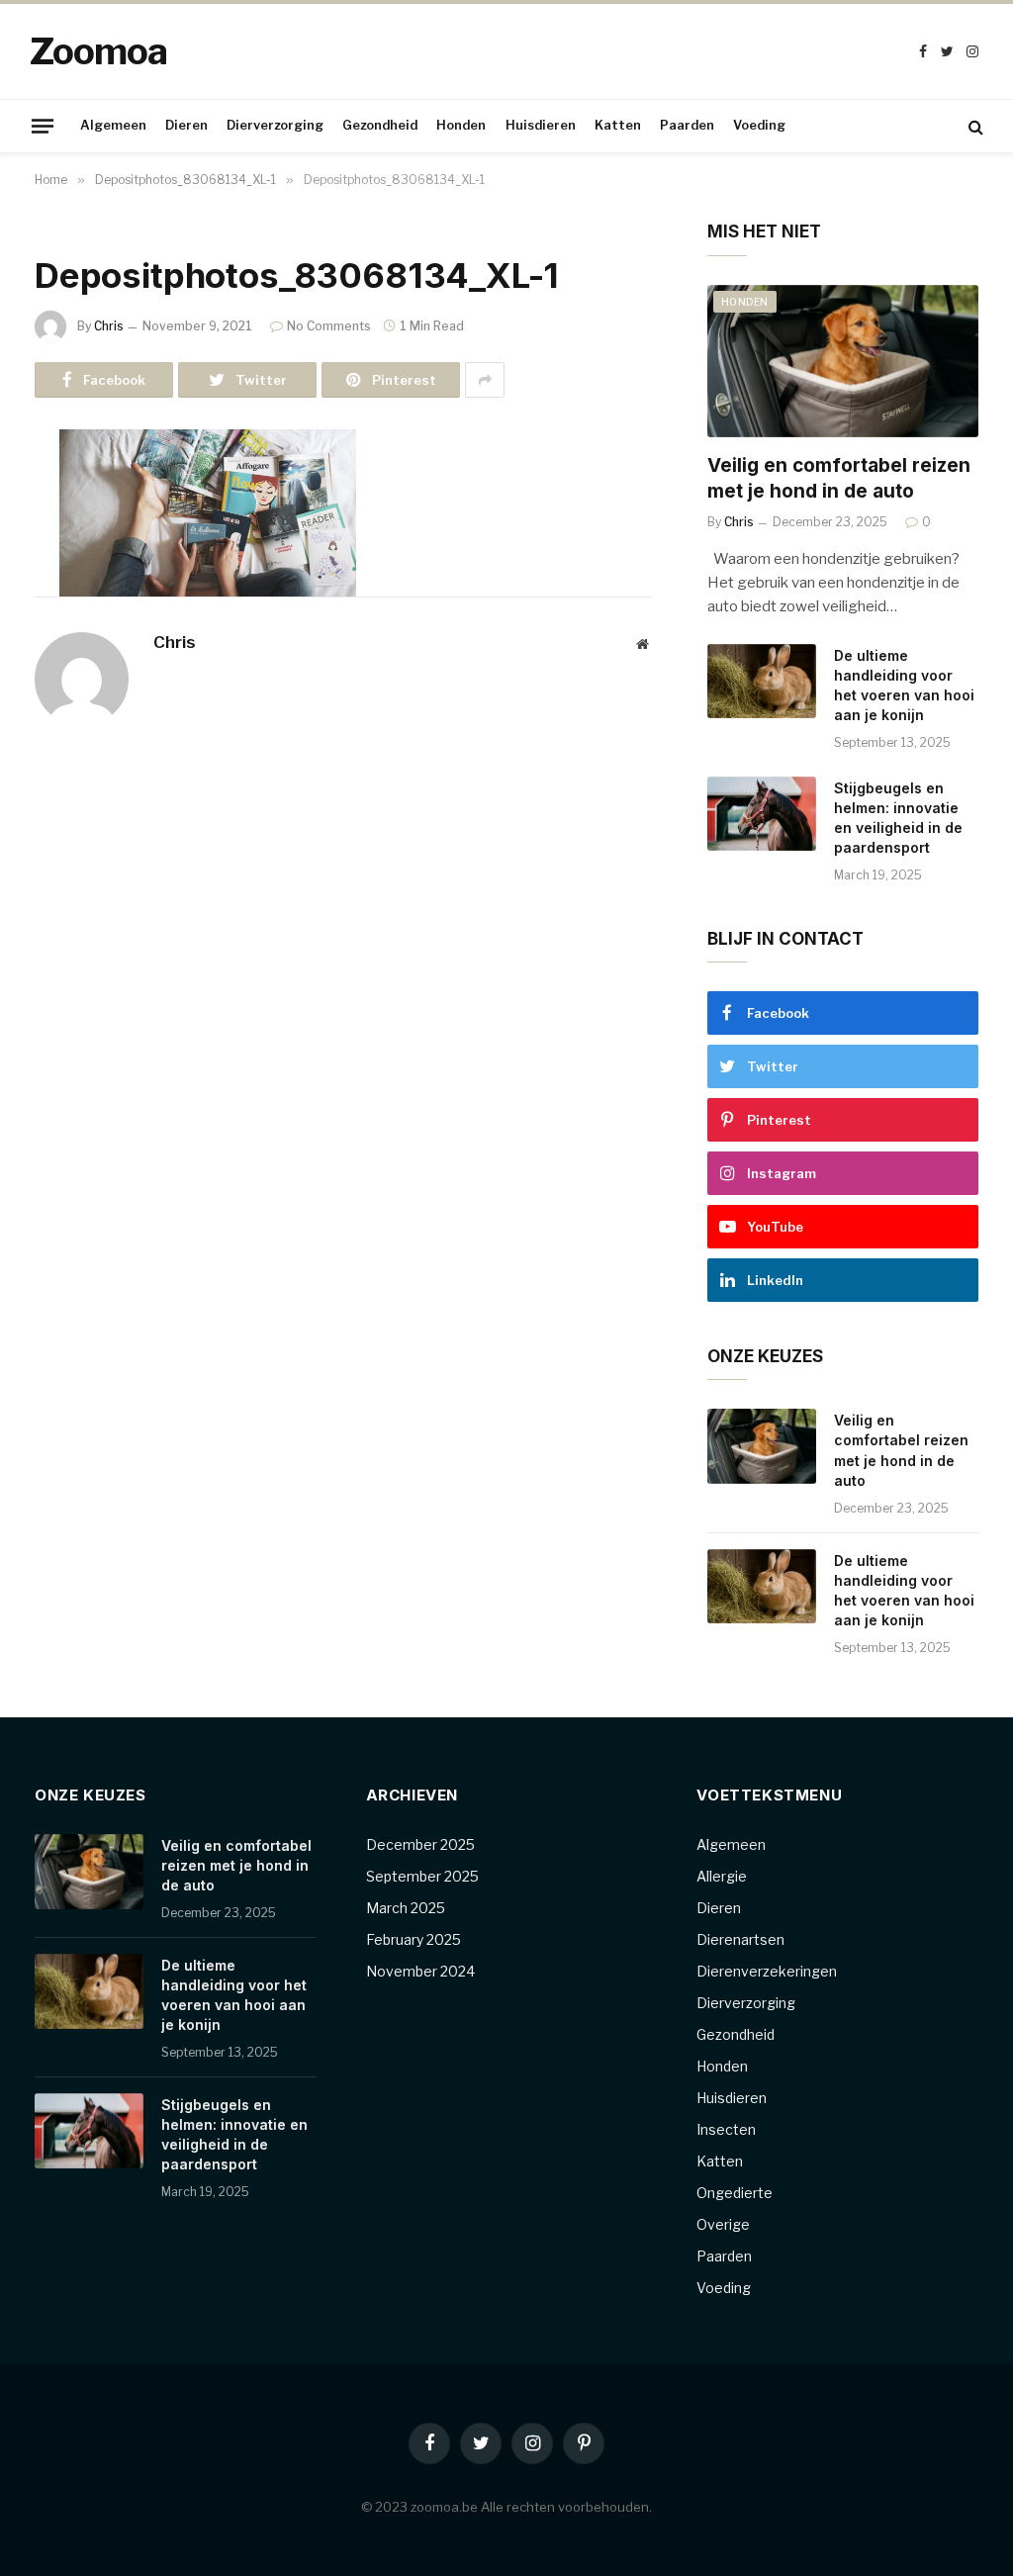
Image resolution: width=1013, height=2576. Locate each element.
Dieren (186, 125)
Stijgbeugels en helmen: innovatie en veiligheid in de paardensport (898, 818)
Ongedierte (735, 2193)
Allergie (722, 1876)
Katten (618, 125)
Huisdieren (541, 125)
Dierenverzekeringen (767, 1971)
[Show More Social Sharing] (485, 380)
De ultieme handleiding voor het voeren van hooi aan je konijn (904, 685)
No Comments (329, 326)
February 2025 (414, 1939)
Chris (109, 326)
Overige (723, 2224)
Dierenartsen (740, 1939)
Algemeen (113, 125)
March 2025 (406, 1908)
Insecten (726, 2129)
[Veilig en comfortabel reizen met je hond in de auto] (843, 361)
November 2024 (420, 1971)
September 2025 (422, 1876)
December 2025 (420, 1844)
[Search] (974, 126)
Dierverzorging (275, 125)
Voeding (759, 125)
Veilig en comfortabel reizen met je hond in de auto (839, 478)
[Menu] (43, 126)
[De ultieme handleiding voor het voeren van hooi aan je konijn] (762, 682)
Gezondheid (380, 125)
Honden (461, 125)
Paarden (687, 125)
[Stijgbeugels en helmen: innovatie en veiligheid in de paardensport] (762, 814)
